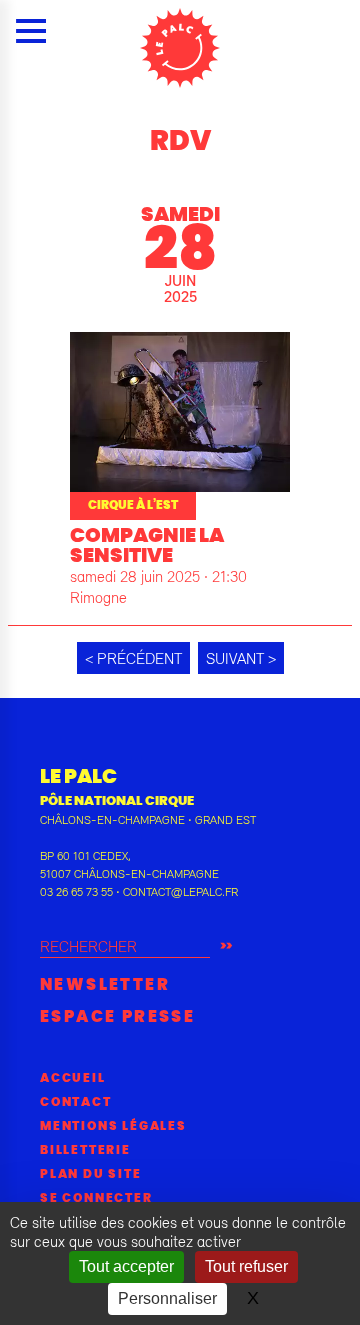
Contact (76, 1102)
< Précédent (133, 658)
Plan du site (91, 1174)
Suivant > (241, 658)
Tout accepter (126, 1266)
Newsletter (105, 985)
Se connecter (96, 1198)
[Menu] (31, 31)
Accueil (73, 1078)
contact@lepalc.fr (180, 892)
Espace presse (117, 1017)
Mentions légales (113, 1126)
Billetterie (85, 1150)
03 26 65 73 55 (76, 892)
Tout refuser (246, 1266)
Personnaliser (167, 1298)
